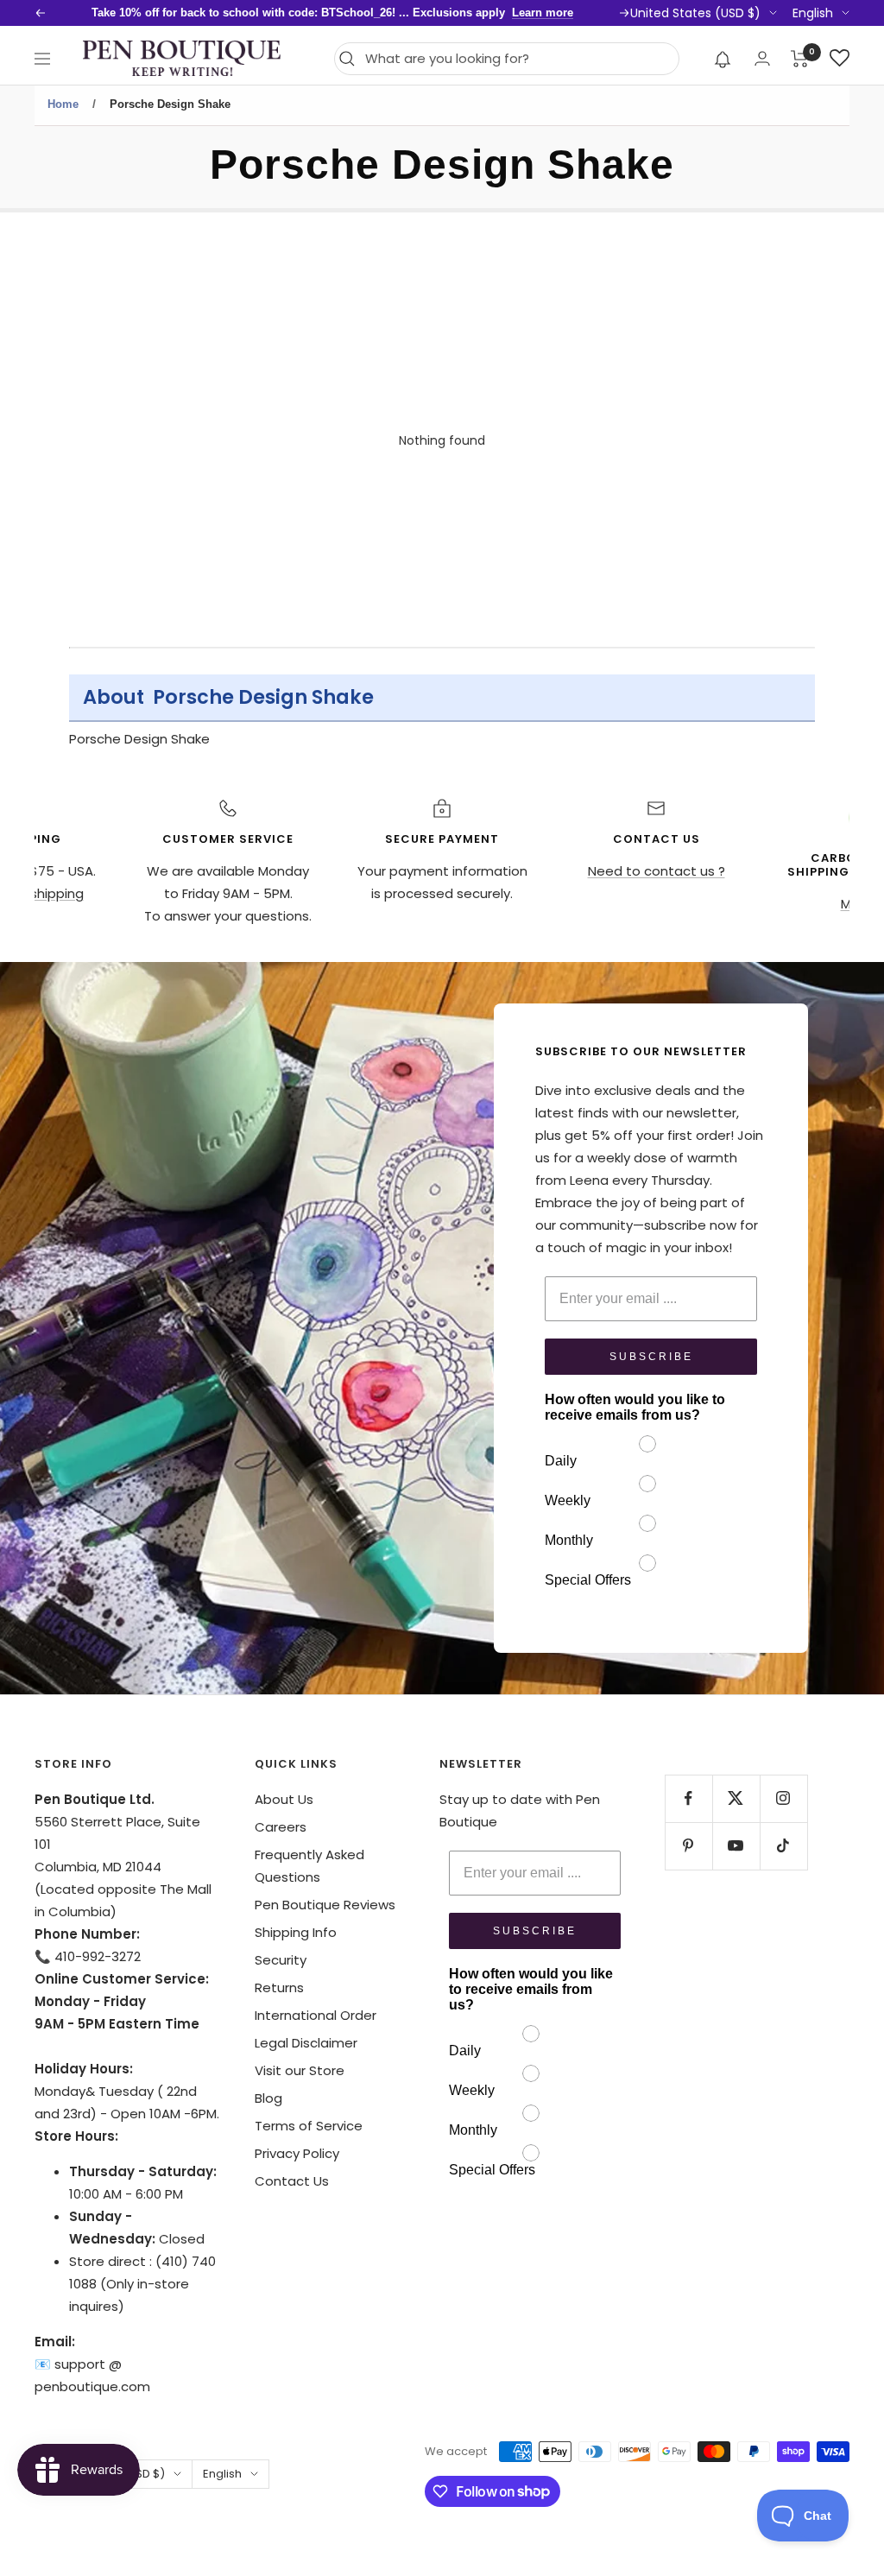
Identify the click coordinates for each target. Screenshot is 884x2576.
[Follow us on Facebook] (688, 1798)
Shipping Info (296, 1932)
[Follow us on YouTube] (736, 1846)
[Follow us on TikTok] (783, 1846)
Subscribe (651, 1357)
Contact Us (292, 2181)
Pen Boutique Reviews (325, 1905)
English (813, 13)
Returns (279, 1987)
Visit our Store (300, 2070)
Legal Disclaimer (306, 2043)
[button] (723, 59)
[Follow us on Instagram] (783, 1798)
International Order (316, 2015)
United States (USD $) (695, 13)
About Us (284, 1799)
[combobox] (518, 59)
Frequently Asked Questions (309, 1866)
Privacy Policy (297, 2153)
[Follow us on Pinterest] (688, 1846)
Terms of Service (309, 2126)
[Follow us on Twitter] (736, 1798)
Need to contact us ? (657, 871)
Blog (268, 2098)
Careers (281, 1827)
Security (281, 1960)
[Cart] (800, 59)
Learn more (543, 13)
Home (63, 104)
